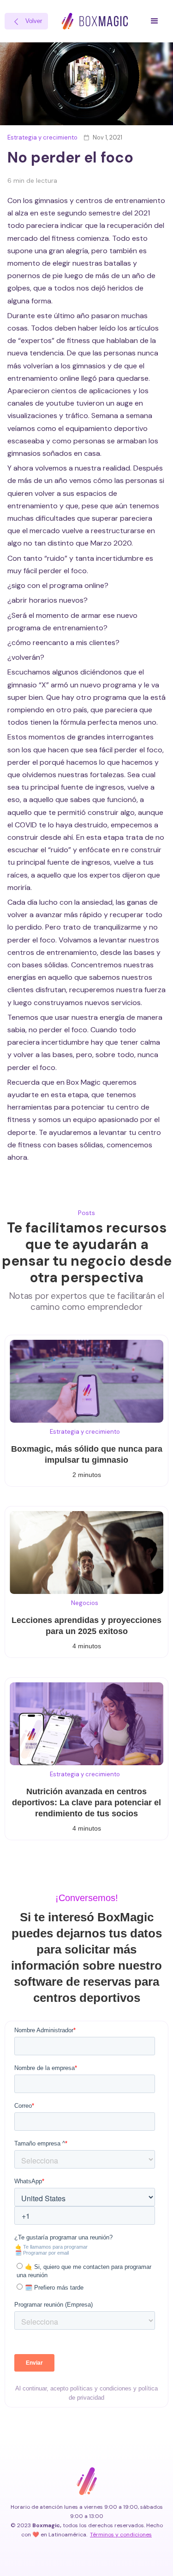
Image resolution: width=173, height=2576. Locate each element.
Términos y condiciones (121, 2535)
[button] (155, 21)
